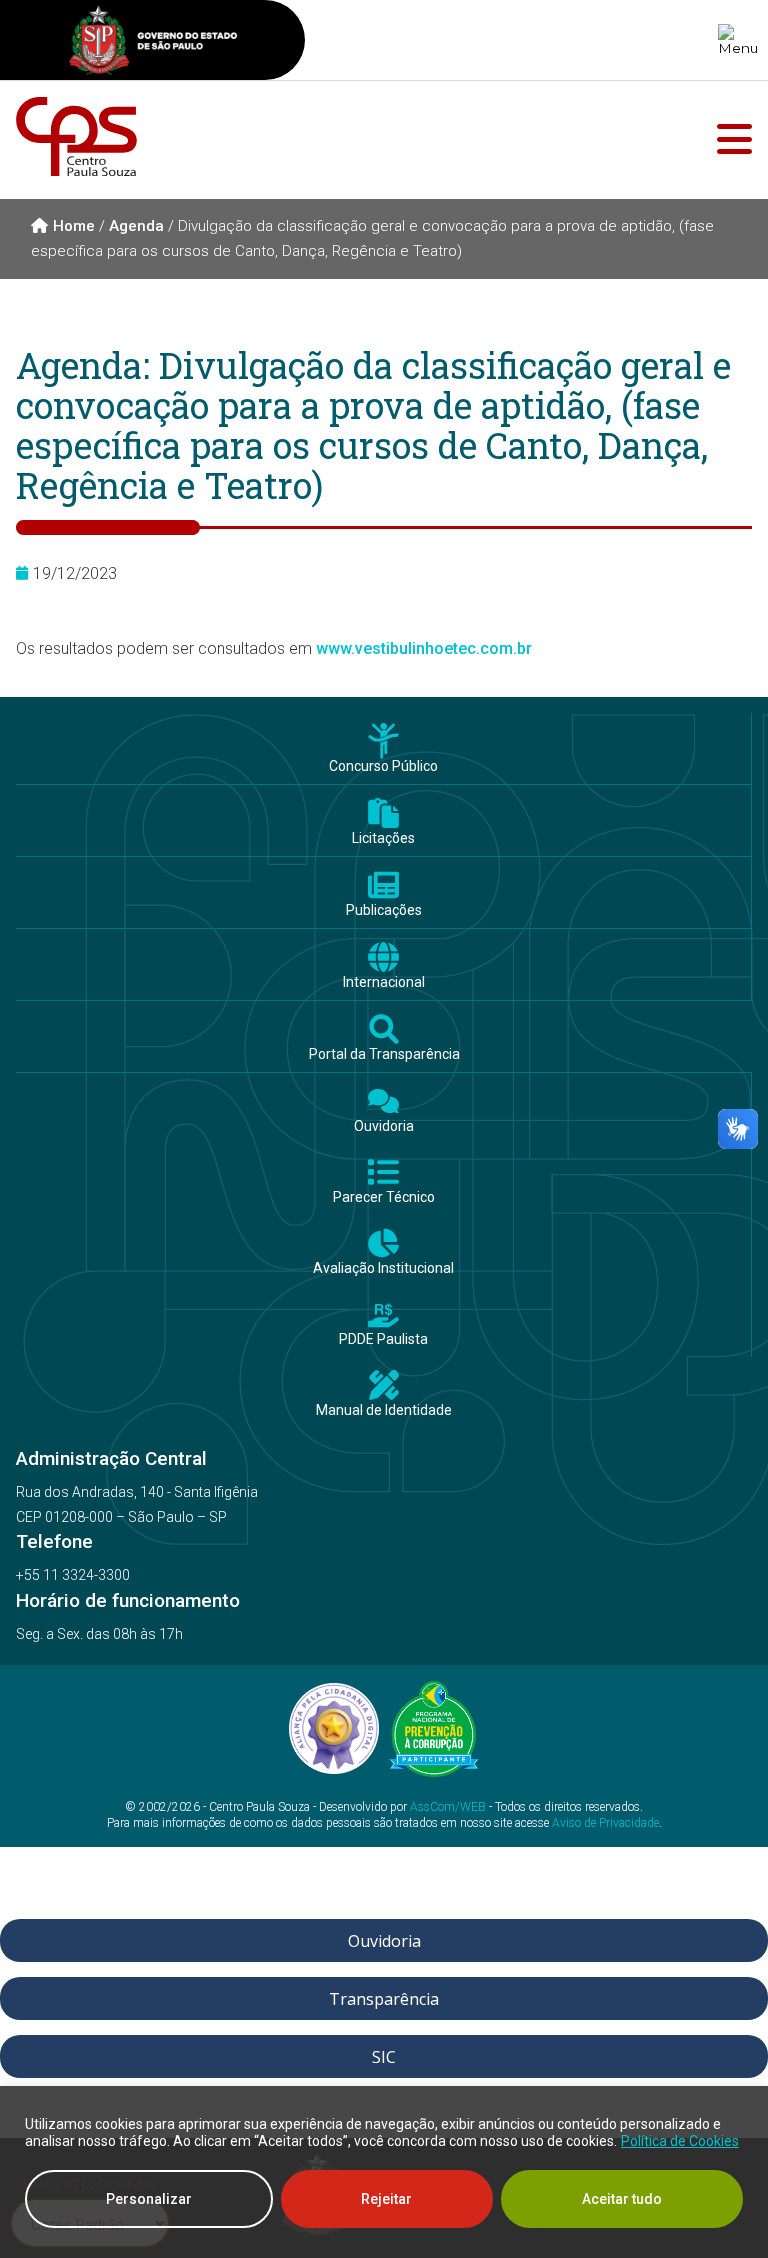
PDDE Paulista (383, 1339)
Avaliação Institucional (383, 1268)
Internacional (384, 982)
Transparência (384, 1999)
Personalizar (149, 2199)
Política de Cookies (680, 2141)
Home (74, 226)
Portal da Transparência (384, 1054)
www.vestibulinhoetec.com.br (424, 648)
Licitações (383, 838)
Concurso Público (383, 766)
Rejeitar (386, 2199)
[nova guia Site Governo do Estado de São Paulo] (153, 42)
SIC (384, 2057)
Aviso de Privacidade (605, 1823)
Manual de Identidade (384, 1410)
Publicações (384, 910)
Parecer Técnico (384, 1197)
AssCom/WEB (448, 1807)
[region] (384, 2172)
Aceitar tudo (622, 2199)
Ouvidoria (384, 1126)
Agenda (136, 226)
